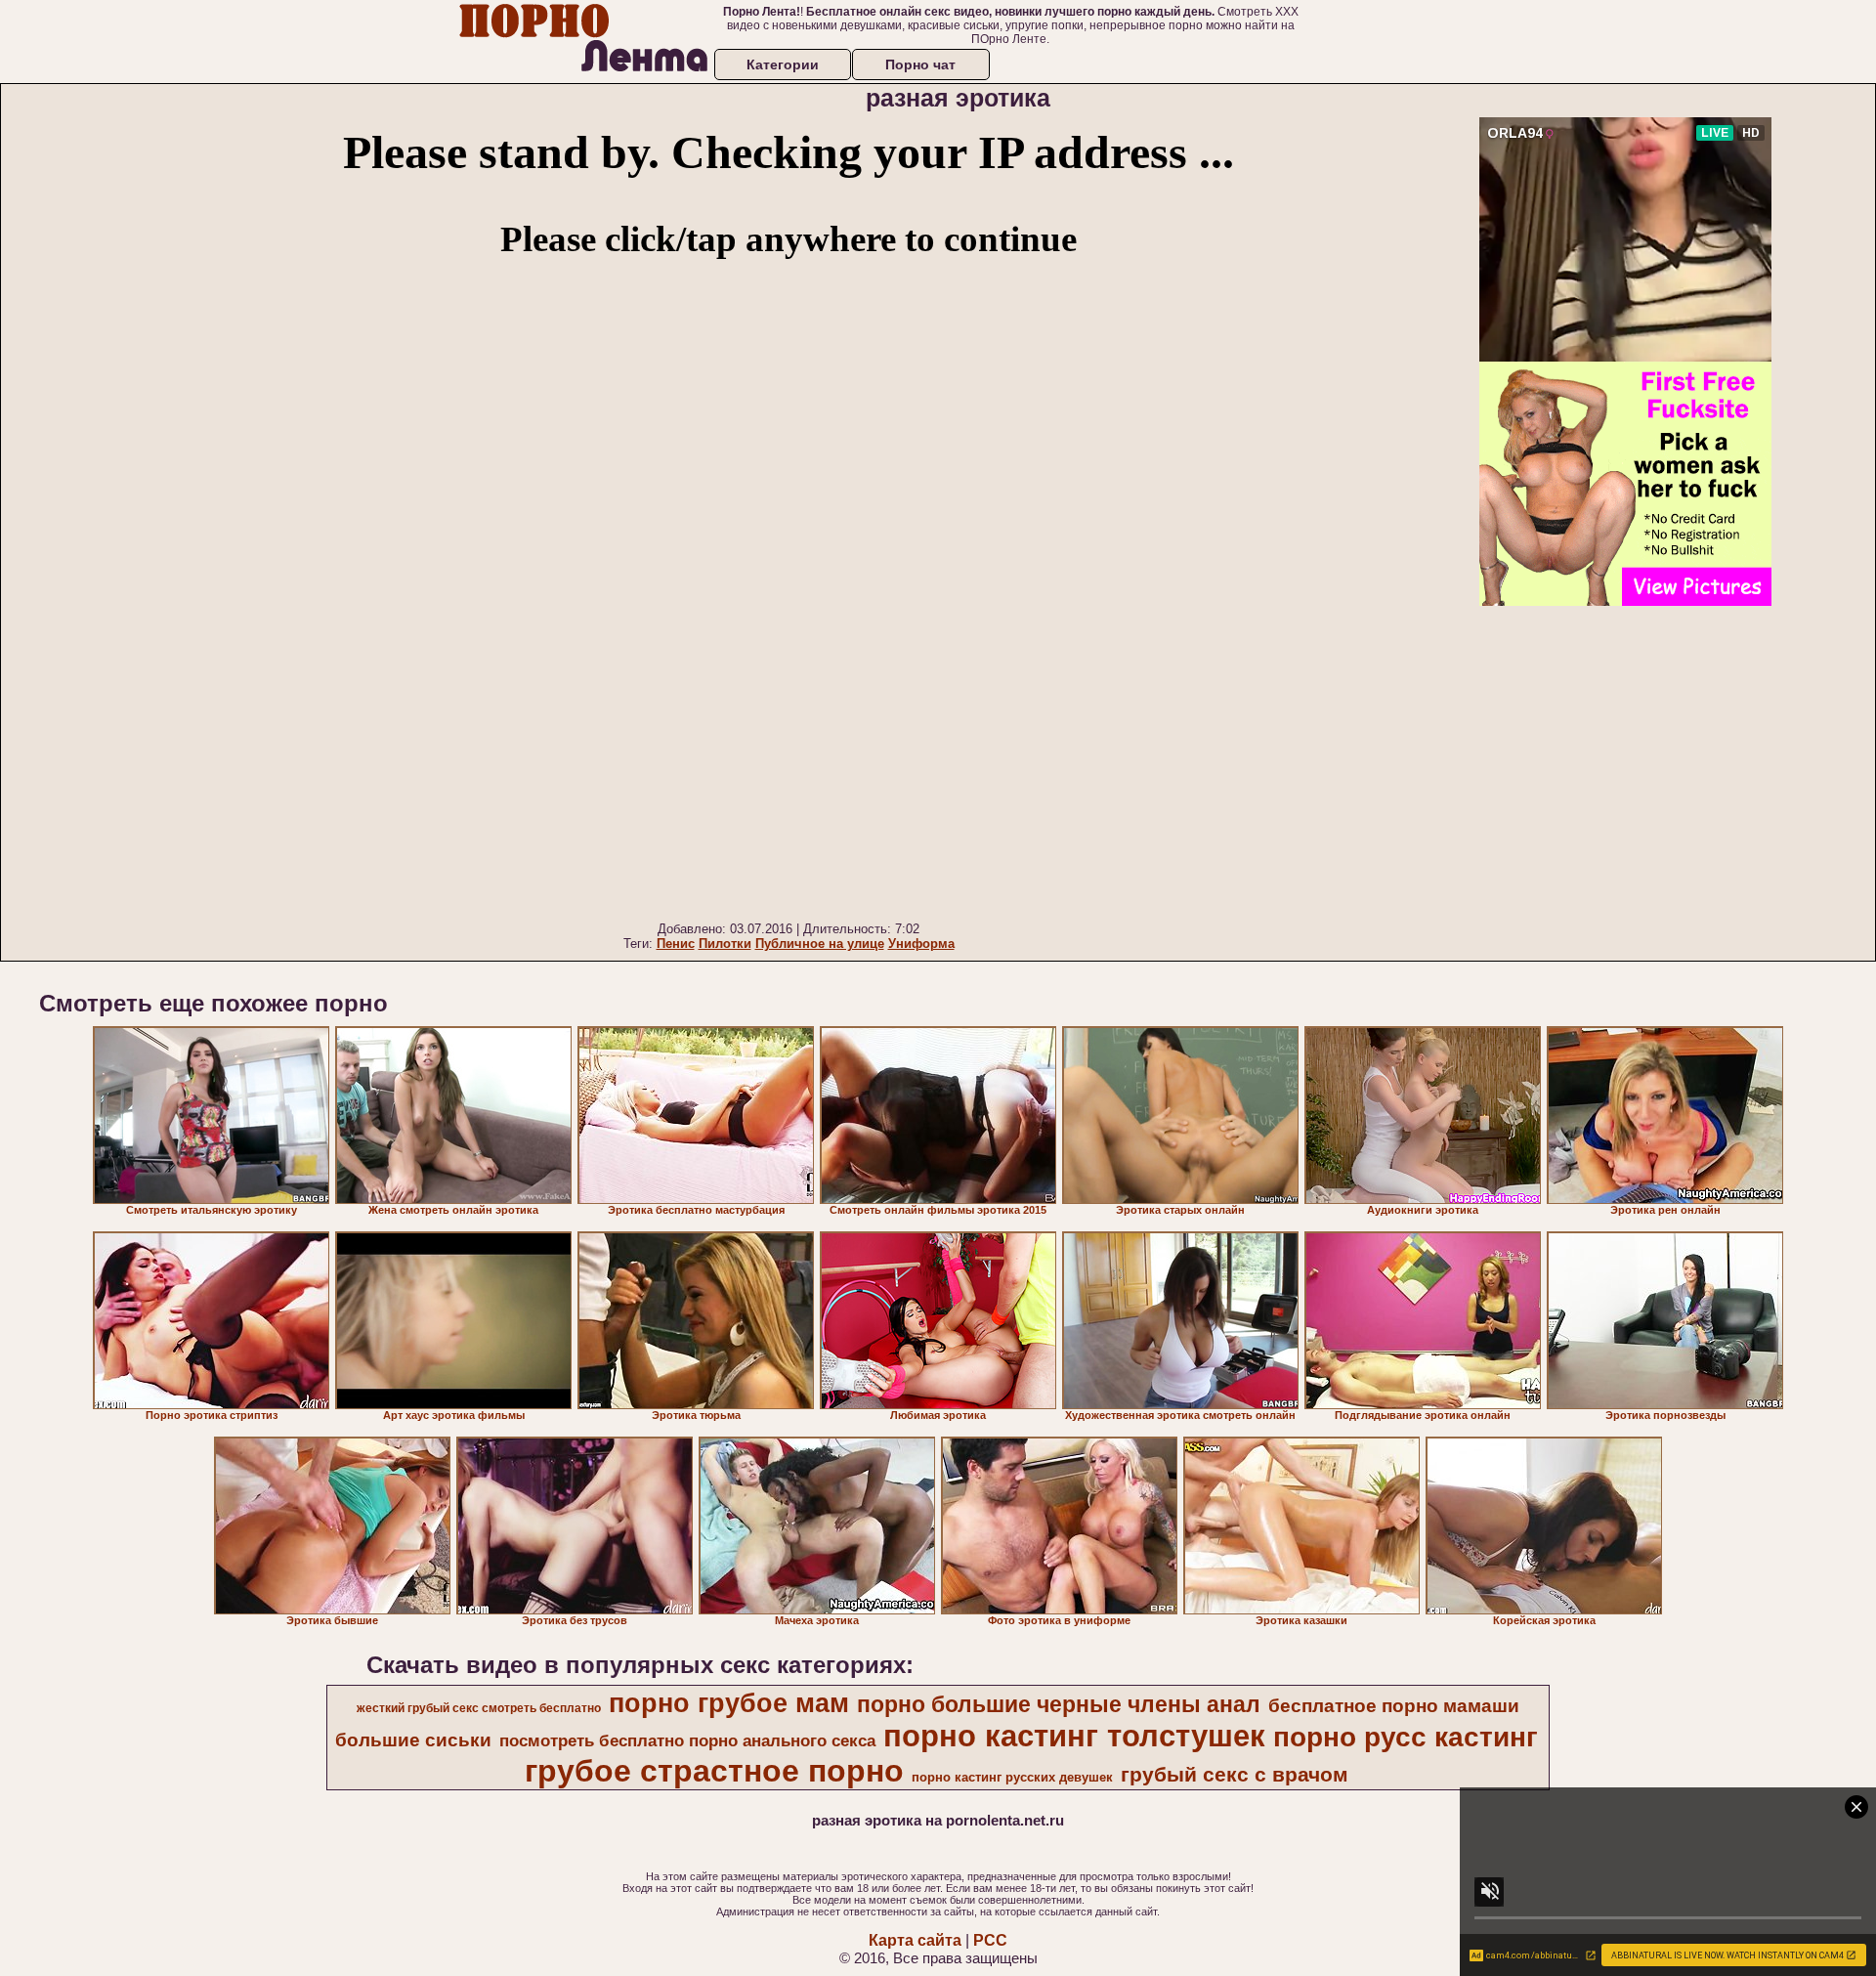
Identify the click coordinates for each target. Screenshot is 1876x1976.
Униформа (921, 944)
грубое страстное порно (714, 1771)
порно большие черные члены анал (1059, 1704)
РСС (990, 1940)
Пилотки (725, 944)
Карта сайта (915, 1940)
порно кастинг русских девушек (1012, 1777)
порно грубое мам (729, 1703)
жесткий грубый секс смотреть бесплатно (479, 1708)
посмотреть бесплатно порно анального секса (687, 1740)
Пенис (676, 944)
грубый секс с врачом (1235, 1775)
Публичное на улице (820, 944)
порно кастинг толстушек (1074, 1736)
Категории (783, 64)
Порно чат (920, 64)
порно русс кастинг (1406, 1737)
